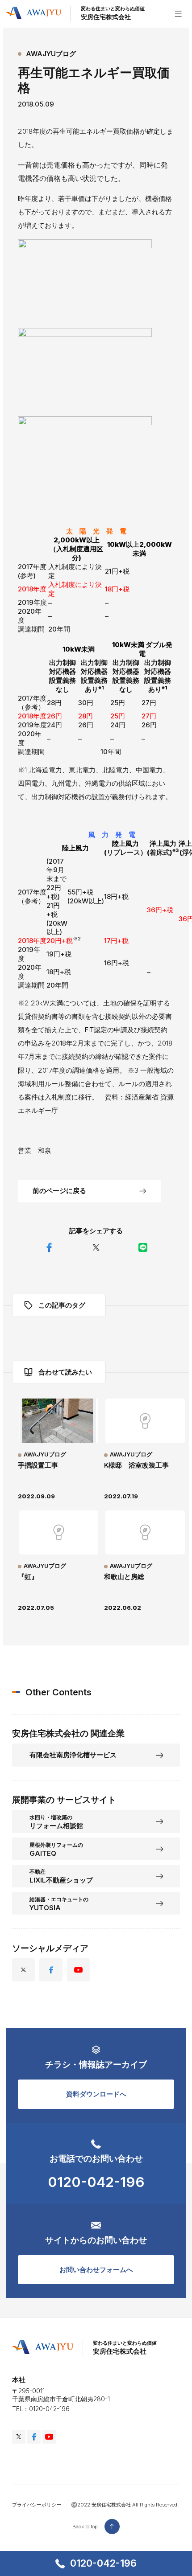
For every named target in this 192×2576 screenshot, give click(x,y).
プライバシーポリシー (37, 2505)
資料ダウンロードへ (96, 2094)
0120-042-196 (103, 2563)
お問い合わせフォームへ (96, 2270)
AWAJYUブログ (51, 54)
